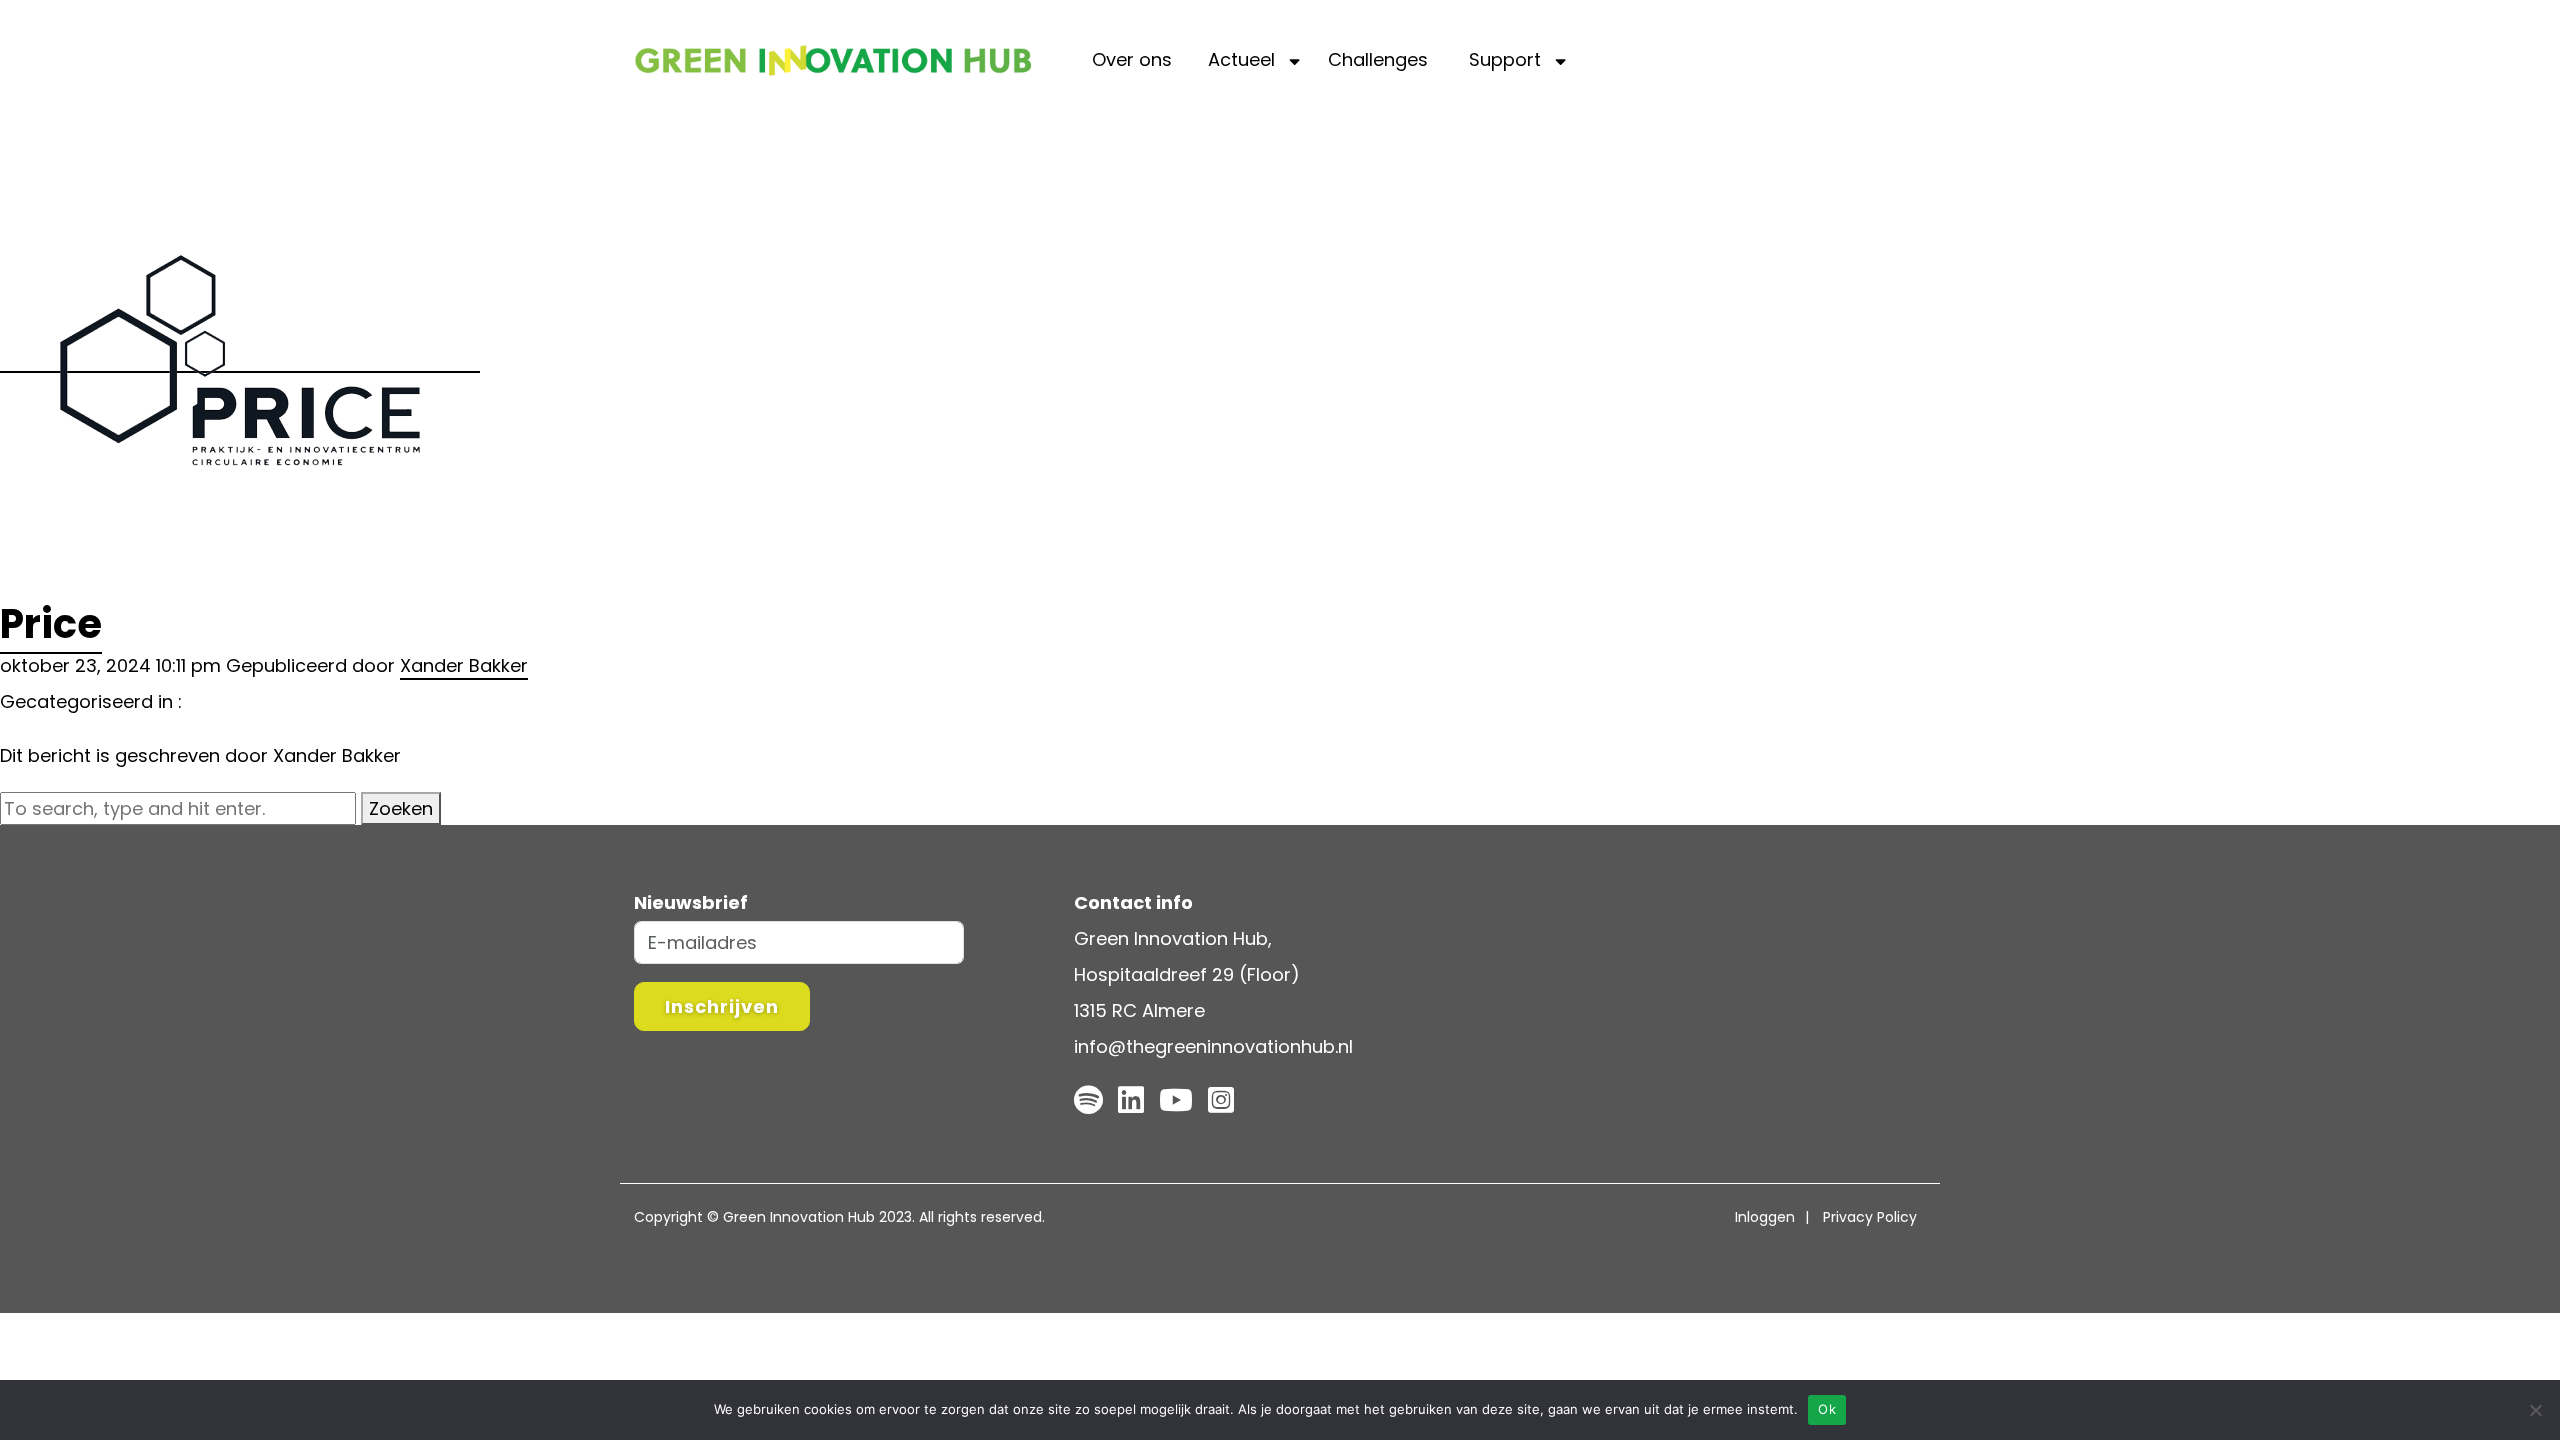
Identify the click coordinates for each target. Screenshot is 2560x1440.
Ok (1827, 1409)
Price (51, 624)
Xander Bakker (464, 665)
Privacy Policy (1870, 1217)
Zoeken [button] (401, 808)
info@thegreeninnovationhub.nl (1213, 1046)
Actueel (1241, 59)
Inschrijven (722, 1006)
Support (1505, 59)
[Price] (240, 359)
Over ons (1132, 59)
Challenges (1378, 59)
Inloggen (1765, 1217)
